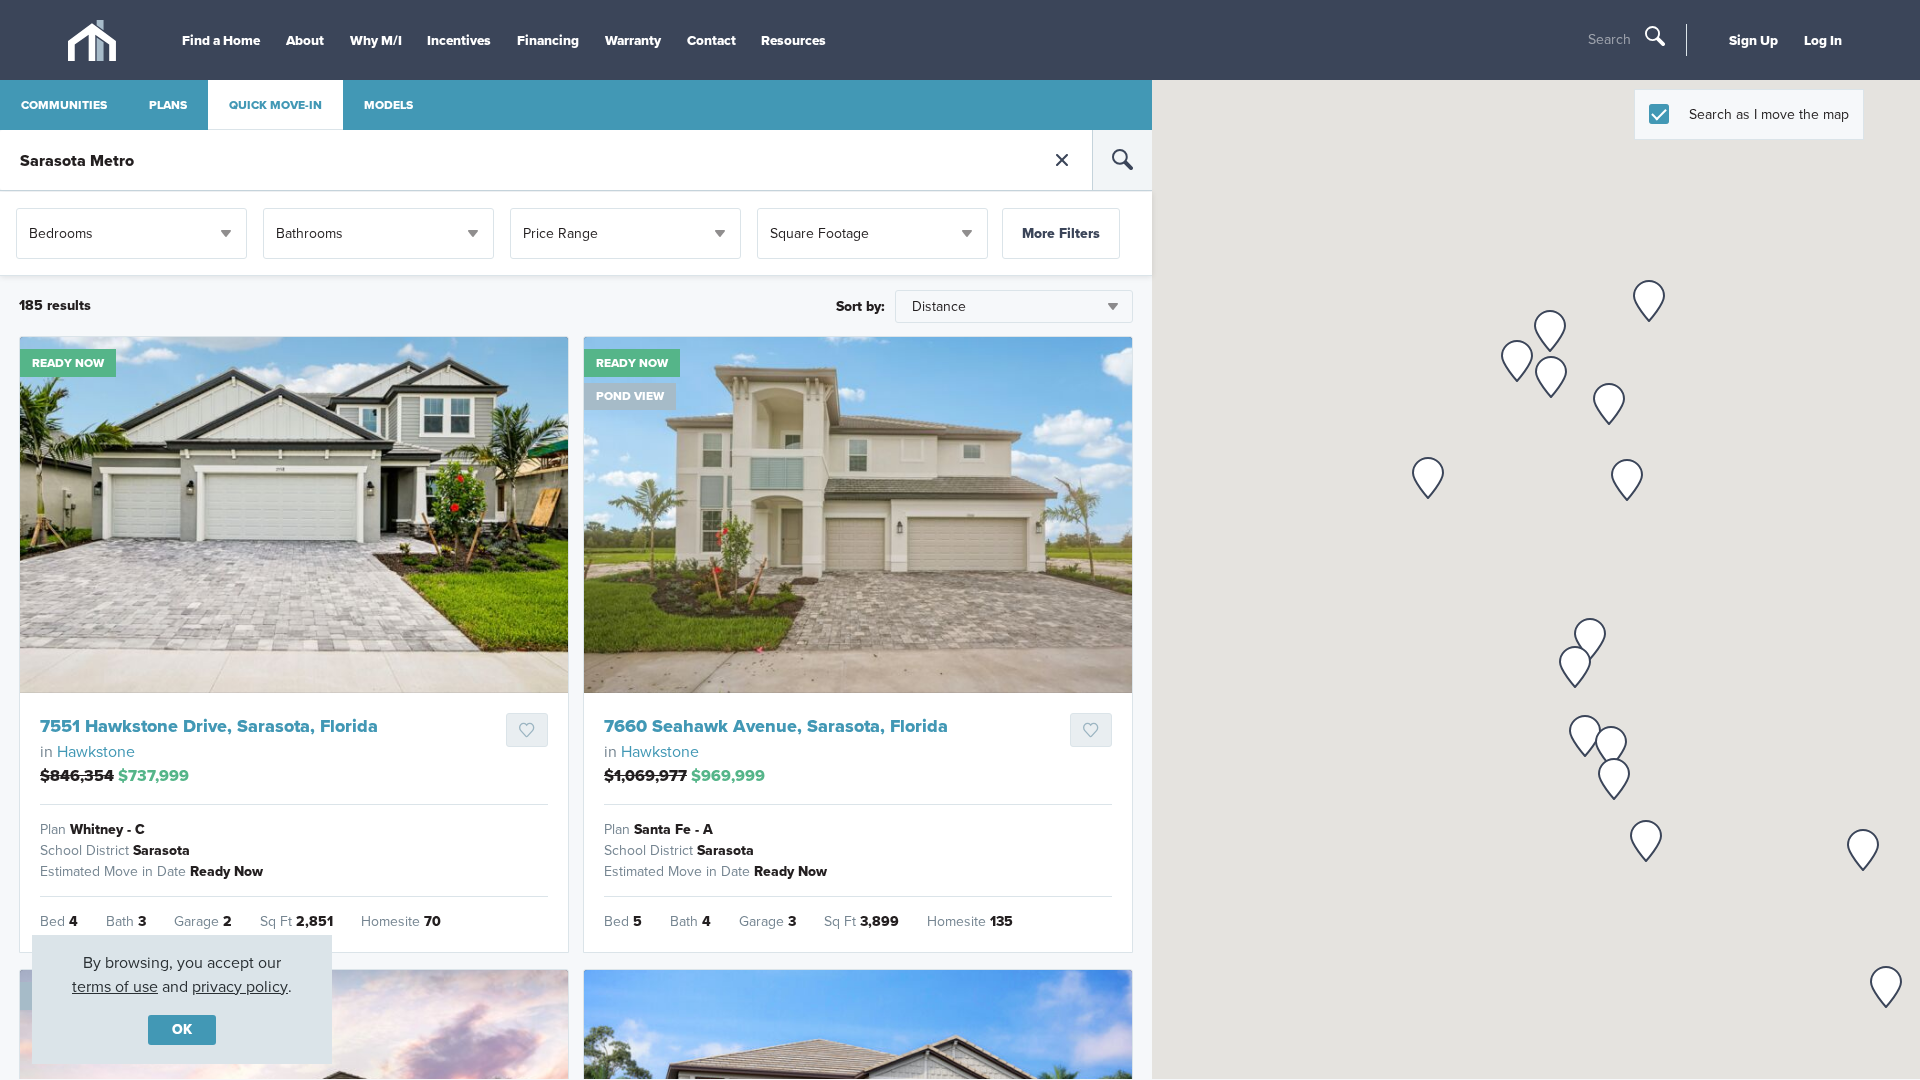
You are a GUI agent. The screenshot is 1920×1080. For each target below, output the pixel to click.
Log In (1823, 40)
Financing (548, 40)
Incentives (459, 40)
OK (182, 1029)
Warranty (633, 40)
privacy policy (240, 986)
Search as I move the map (1769, 114)
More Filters (1061, 233)
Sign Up (1753, 40)
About (305, 40)
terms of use (115, 986)
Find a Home (221, 40)
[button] (1649, 301)
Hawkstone (96, 751)
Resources (793, 40)
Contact (711, 40)
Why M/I (376, 40)
